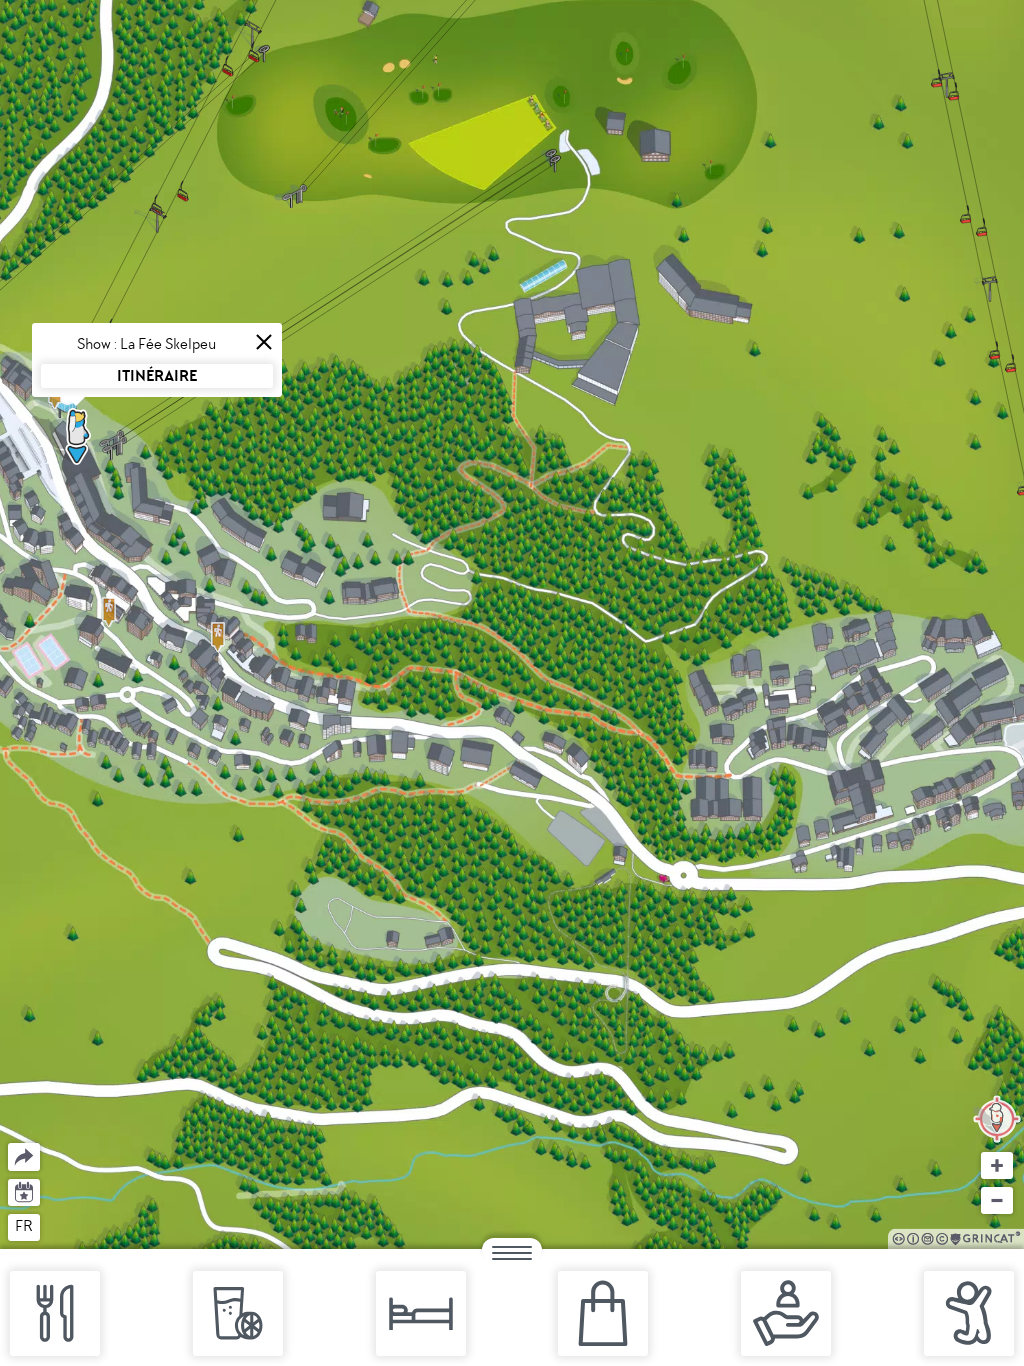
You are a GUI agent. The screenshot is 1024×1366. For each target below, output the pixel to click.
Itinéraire (157, 375)
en (62, 1226)
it (98, 1226)
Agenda (24, 1190)
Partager (8, 1143)
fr (24, 1226)
